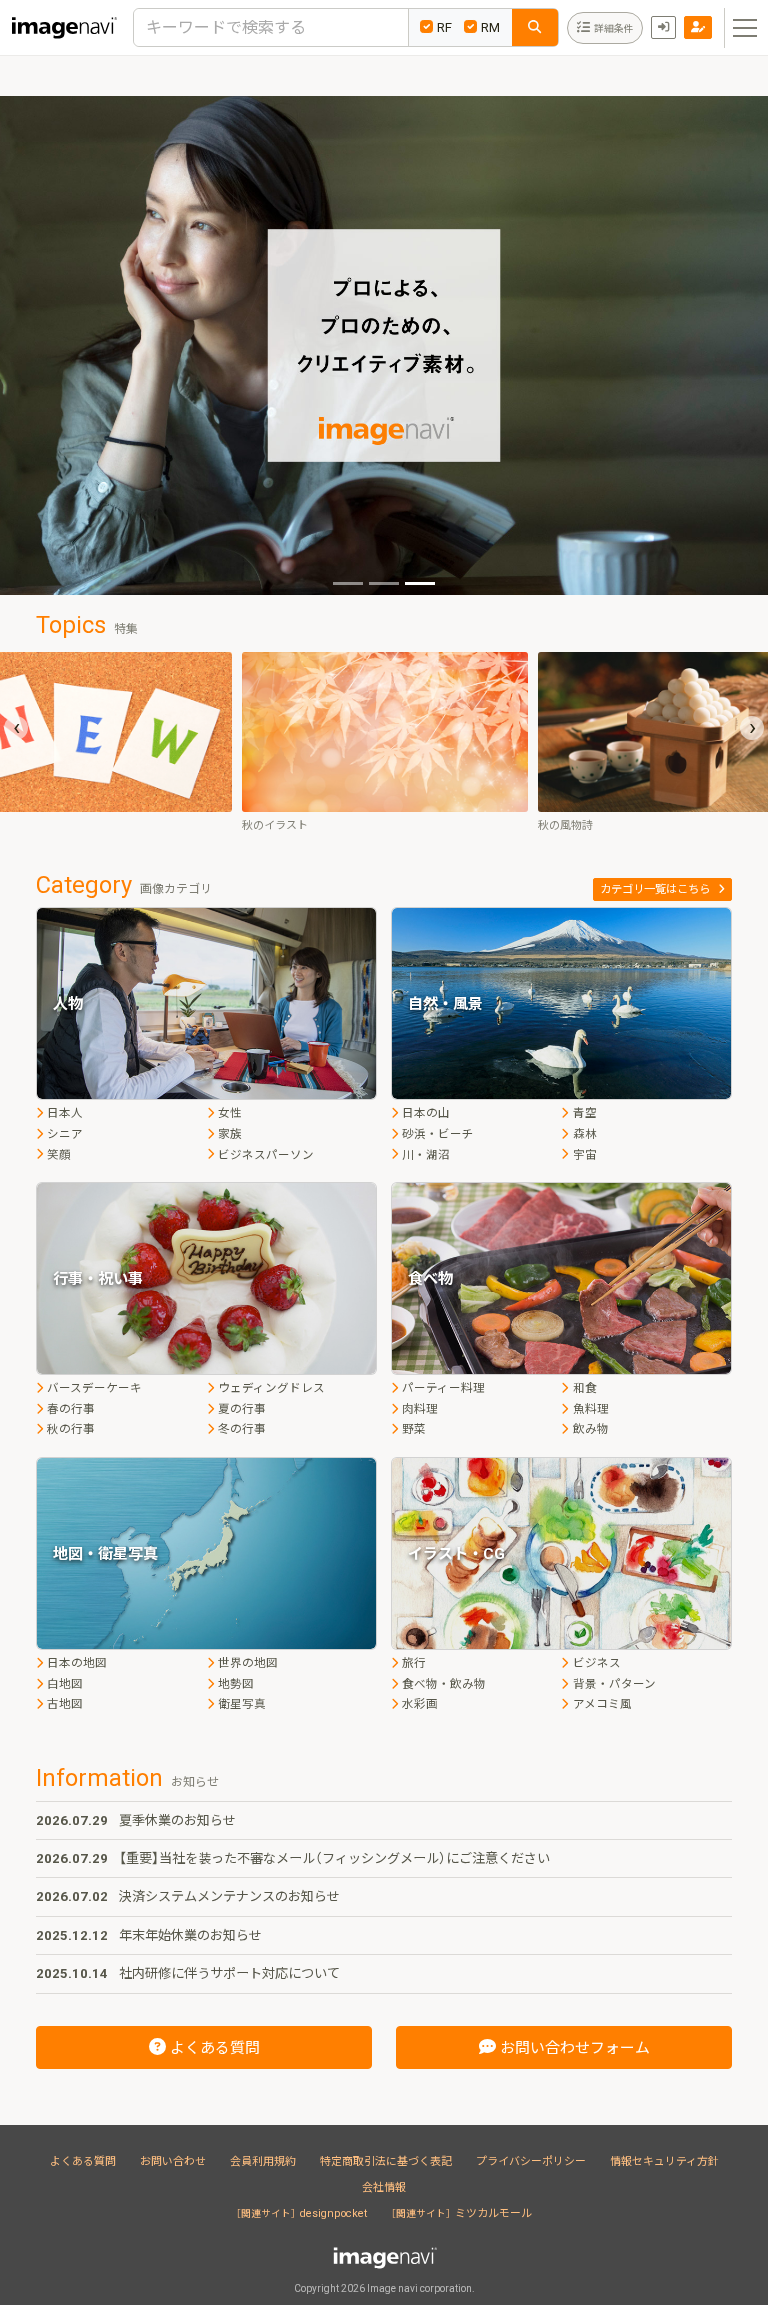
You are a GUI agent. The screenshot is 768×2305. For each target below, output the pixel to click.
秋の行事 (71, 1429)
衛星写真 (242, 1704)
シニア (65, 1134)
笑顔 (59, 1155)
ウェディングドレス (271, 1388)
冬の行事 (242, 1429)
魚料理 (590, 1409)
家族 (230, 1134)
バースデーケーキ (94, 1388)
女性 (230, 1113)
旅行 (414, 1663)
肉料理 (420, 1409)
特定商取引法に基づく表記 (386, 2161)
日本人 (65, 1113)
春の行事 (71, 1409)
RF (444, 27)
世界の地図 (248, 1663)
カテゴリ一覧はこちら (655, 889)
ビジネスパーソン (266, 1155)
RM (490, 27)
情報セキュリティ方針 (664, 2161)
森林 (584, 1134)
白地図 (65, 1684)
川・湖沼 (426, 1155)
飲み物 (590, 1429)
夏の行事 (242, 1409)
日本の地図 (77, 1663)
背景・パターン (614, 1684)
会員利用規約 (263, 2161)
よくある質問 (83, 2161)
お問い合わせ (173, 2161)
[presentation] (16, 728)
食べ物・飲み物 (444, 1684)
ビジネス (596, 1663)
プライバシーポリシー (531, 2161)
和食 (584, 1388)
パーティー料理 (443, 1388)
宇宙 (584, 1155)
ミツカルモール (461, 2213)
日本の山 (426, 1113)
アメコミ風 (602, 1704)
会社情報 (384, 2187)
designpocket (301, 2213)
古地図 (65, 1704)
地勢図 (236, 1684)
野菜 (414, 1429)
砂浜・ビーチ (438, 1134)
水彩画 (420, 1704)
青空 (584, 1113)
